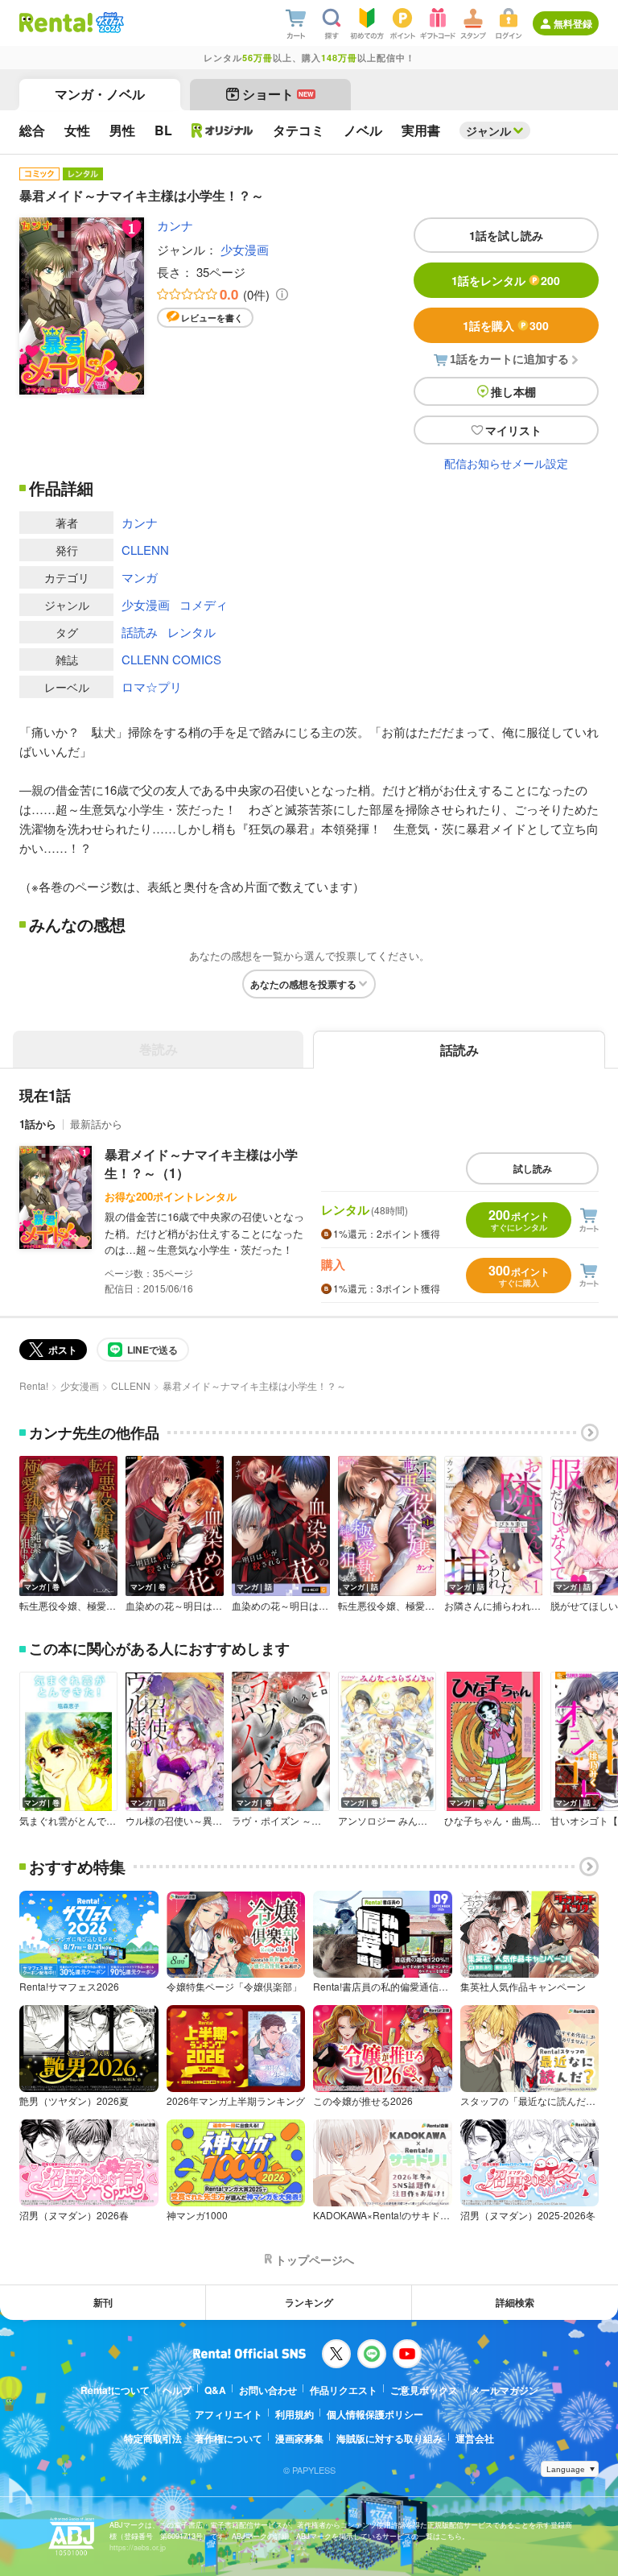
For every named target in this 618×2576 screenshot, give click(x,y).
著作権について (229, 2438)
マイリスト (513, 430)
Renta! (34, 1385)
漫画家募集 (299, 2438)
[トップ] (56, 23)
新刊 (103, 2302)
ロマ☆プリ (152, 686)
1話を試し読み (506, 235)
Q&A (215, 2390)
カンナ (175, 225)
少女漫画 (245, 249)
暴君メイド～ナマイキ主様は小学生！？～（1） (201, 1163)
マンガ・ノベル (100, 94)
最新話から (96, 1124)
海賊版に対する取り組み (389, 2438)
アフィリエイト (229, 2414)
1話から (38, 1124)
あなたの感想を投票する (303, 984)
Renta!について (115, 2390)
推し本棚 (513, 391)
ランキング (309, 2302)
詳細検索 (515, 2302)
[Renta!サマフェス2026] (108, 23)
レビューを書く (212, 318)
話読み (140, 632)
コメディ (204, 604)
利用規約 (295, 2414)
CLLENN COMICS (171, 659)
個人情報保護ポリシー (375, 2414)
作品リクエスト (344, 2390)
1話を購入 (506, 325)
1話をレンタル (506, 280)
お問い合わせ (268, 2390)
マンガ (140, 577)
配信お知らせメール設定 (506, 463)
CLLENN (145, 550)
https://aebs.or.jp (138, 2547)
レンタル (192, 632)
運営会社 (475, 2438)
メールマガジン (505, 2390)
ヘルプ (177, 2390)
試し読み (533, 1168)
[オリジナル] (222, 130)
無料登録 (573, 23)
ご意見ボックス (424, 2390)
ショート (278, 94)
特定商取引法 (153, 2438)
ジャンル (488, 130)
